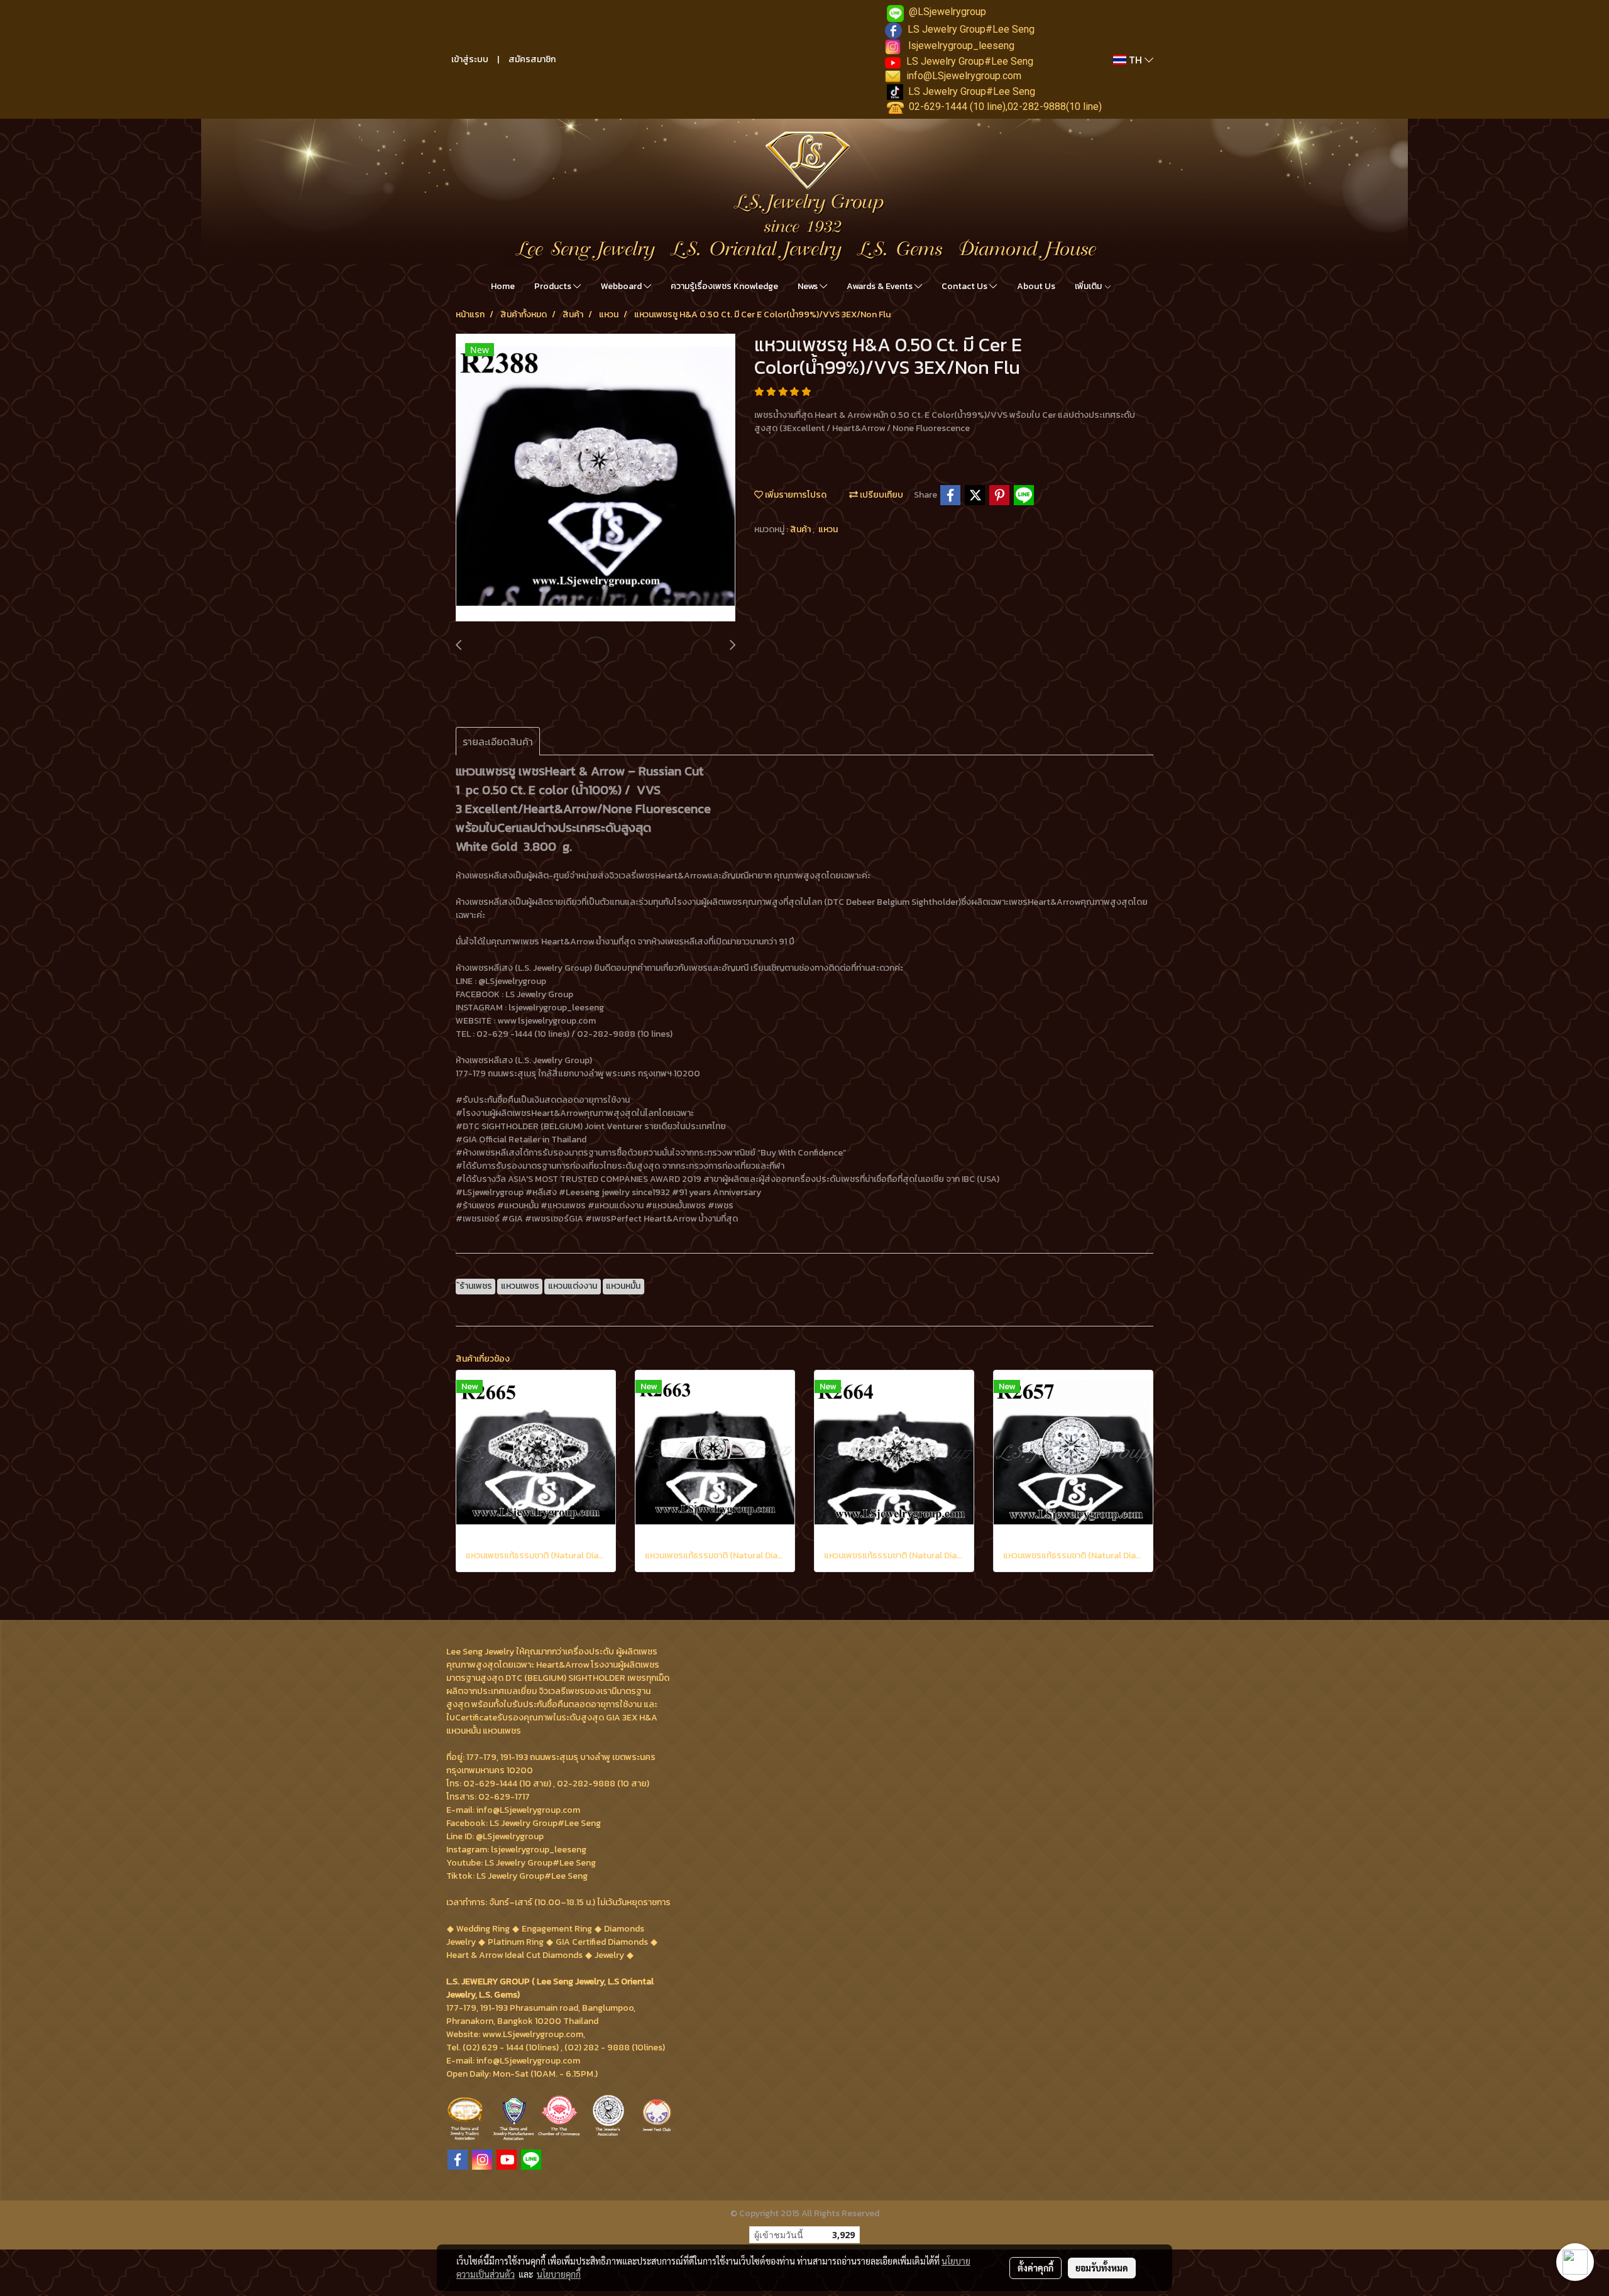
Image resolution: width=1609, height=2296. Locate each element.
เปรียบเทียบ (881, 495)
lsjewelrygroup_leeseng (961, 46)
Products (554, 286)
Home (503, 286)
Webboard (622, 286)
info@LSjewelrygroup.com (964, 76)
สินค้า (801, 529)
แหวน (828, 529)
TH (1135, 60)
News (809, 286)
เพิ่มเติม (1089, 286)
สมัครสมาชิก (532, 59)
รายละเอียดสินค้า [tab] (498, 741)
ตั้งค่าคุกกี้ (1035, 2268)
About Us (1036, 286)
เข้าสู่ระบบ (470, 59)
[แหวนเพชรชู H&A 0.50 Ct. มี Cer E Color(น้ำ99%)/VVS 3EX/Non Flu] (596, 478)
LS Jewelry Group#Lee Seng (971, 29)
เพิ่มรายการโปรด (795, 495)
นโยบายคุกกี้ (559, 2274)
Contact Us (965, 286)
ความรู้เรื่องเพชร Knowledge (724, 286)
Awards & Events (881, 286)
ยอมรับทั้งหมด (1102, 2268)
